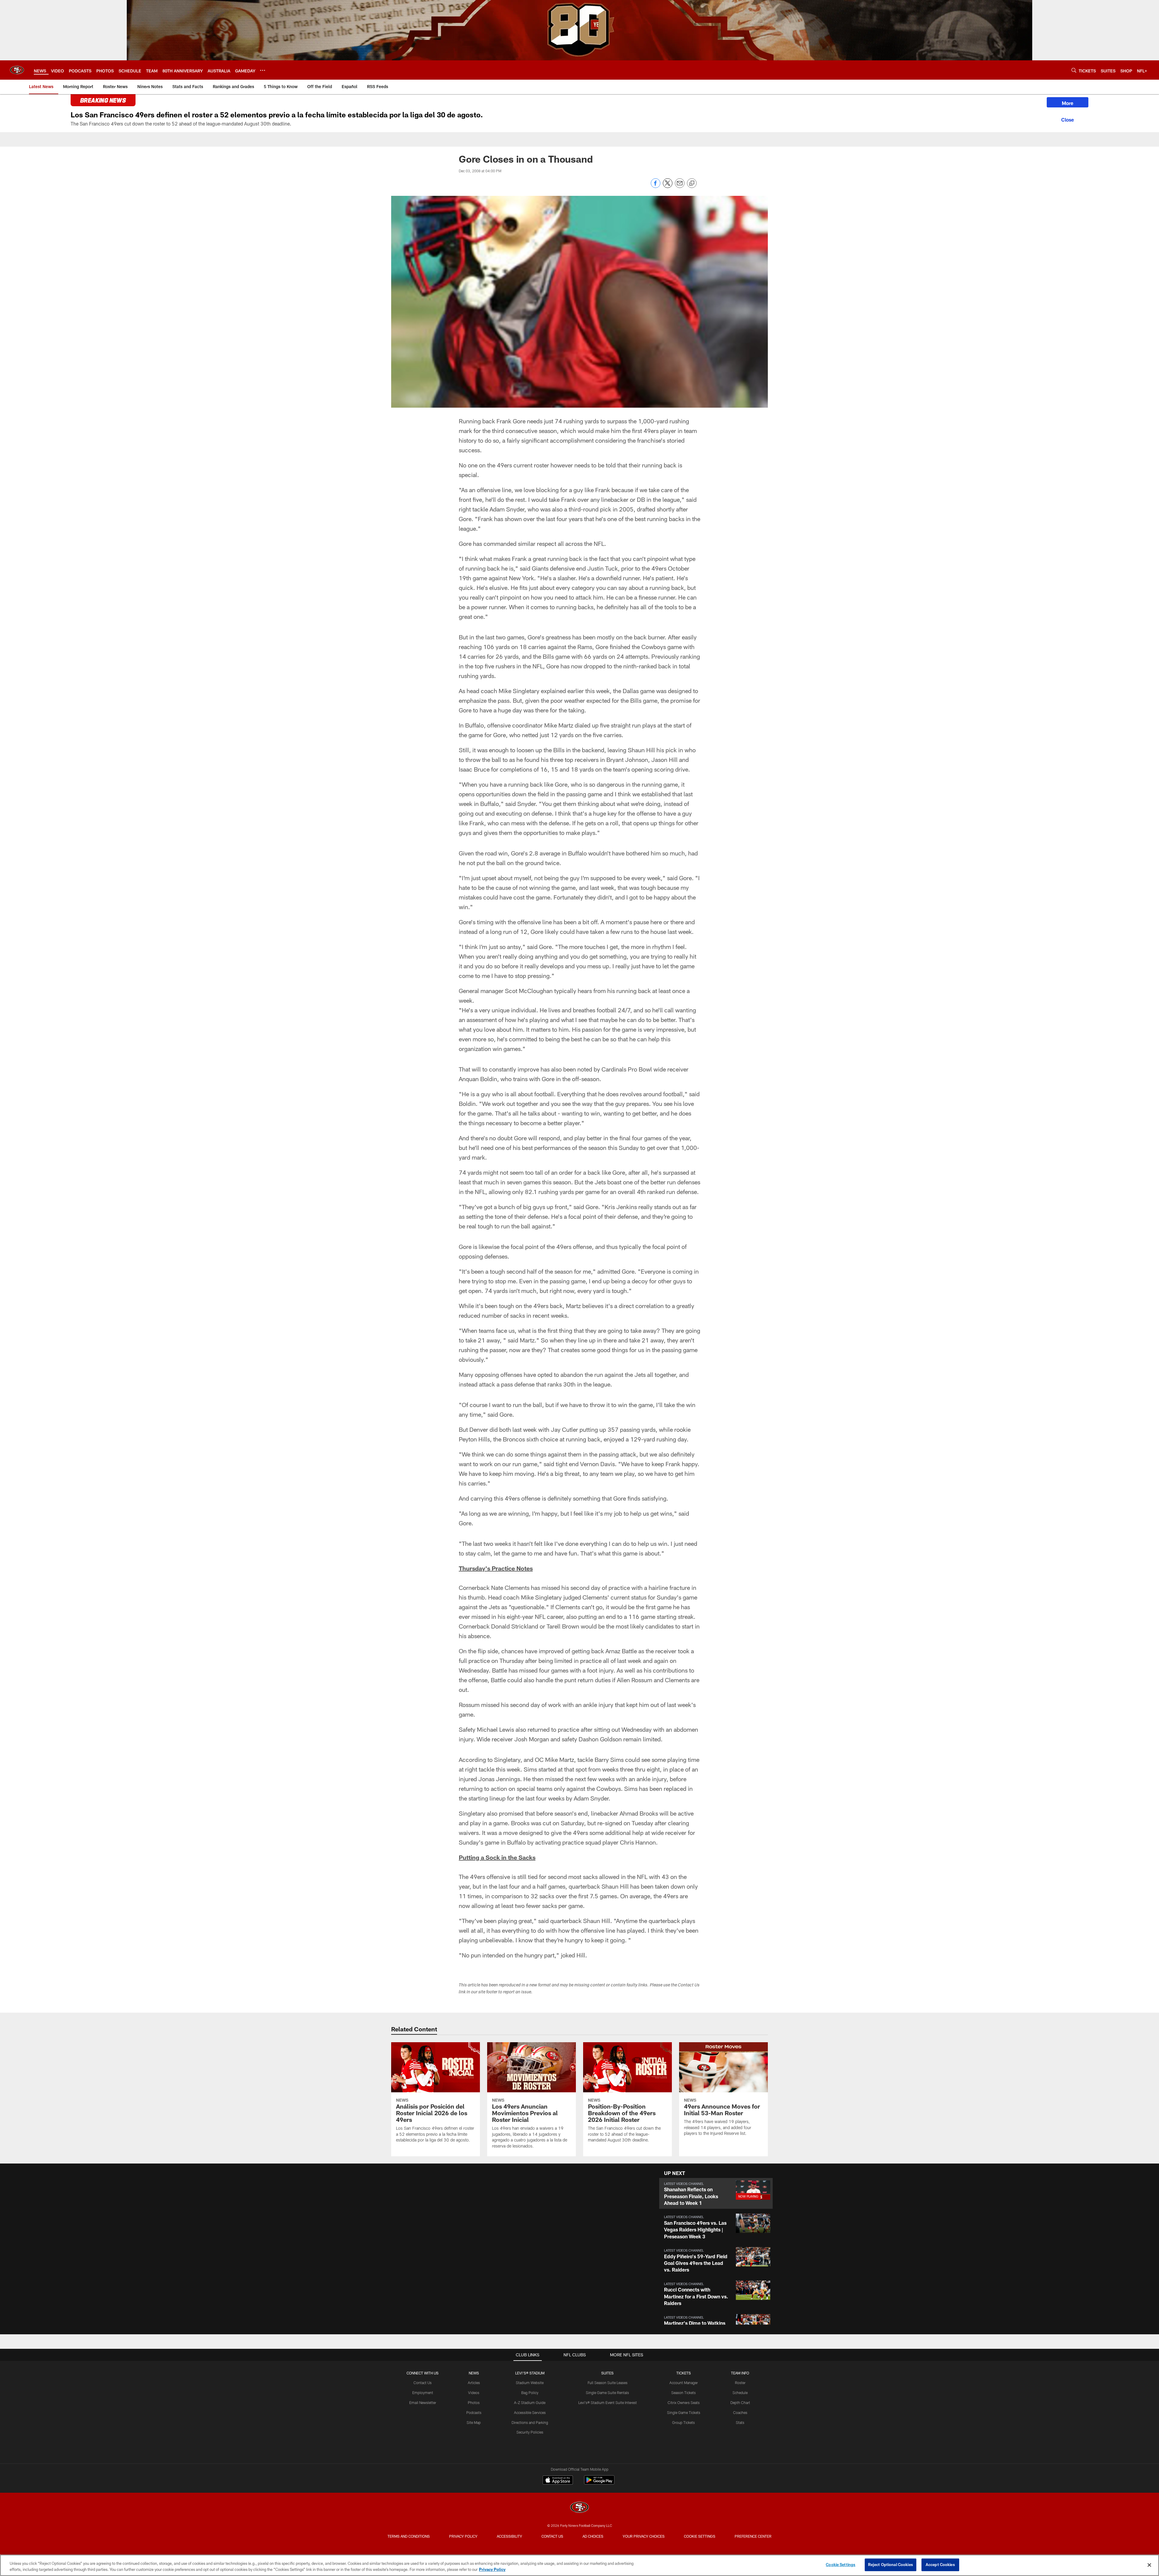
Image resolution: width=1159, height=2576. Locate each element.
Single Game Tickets (684, 2412)
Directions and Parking (530, 2422)
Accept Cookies (940, 2565)
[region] (579, 2565)
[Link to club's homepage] (17, 70)
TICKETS (684, 2373)
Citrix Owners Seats (684, 2402)
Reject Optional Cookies (891, 2565)
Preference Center (753, 2536)
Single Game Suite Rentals (607, 2393)
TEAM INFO (740, 2373)
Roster (740, 2383)
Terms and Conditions (409, 2536)
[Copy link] (692, 183)
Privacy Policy (463, 2536)
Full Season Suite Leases (608, 2383)
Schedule (740, 2393)
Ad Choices (593, 2536)
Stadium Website (530, 2383)
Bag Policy (530, 2393)
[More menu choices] (263, 70)
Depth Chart (740, 2402)
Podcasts (474, 2412)
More (1068, 103)
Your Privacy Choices (644, 2536)
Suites (607, 2373)
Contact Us (423, 2383)
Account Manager (684, 2383)
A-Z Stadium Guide (530, 2402)
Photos (474, 2402)
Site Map (474, 2422)
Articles (474, 2383)
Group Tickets (683, 2422)
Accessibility (509, 2536)
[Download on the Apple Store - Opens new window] (558, 2481)
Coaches (740, 2412)
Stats (740, 2422)
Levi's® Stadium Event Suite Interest (608, 2402)
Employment (423, 2393)
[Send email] (680, 186)
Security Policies (530, 2432)
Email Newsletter (423, 2402)
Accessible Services (530, 2412)
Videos (474, 2393)
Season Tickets (683, 2393)
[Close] (1068, 119)
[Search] (1074, 70)
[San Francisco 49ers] (579, 2508)
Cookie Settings (700, 2536)
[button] (503, 2247)
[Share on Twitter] (668, 186)
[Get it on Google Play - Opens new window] (599, 2483)
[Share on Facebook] (656, 186)
